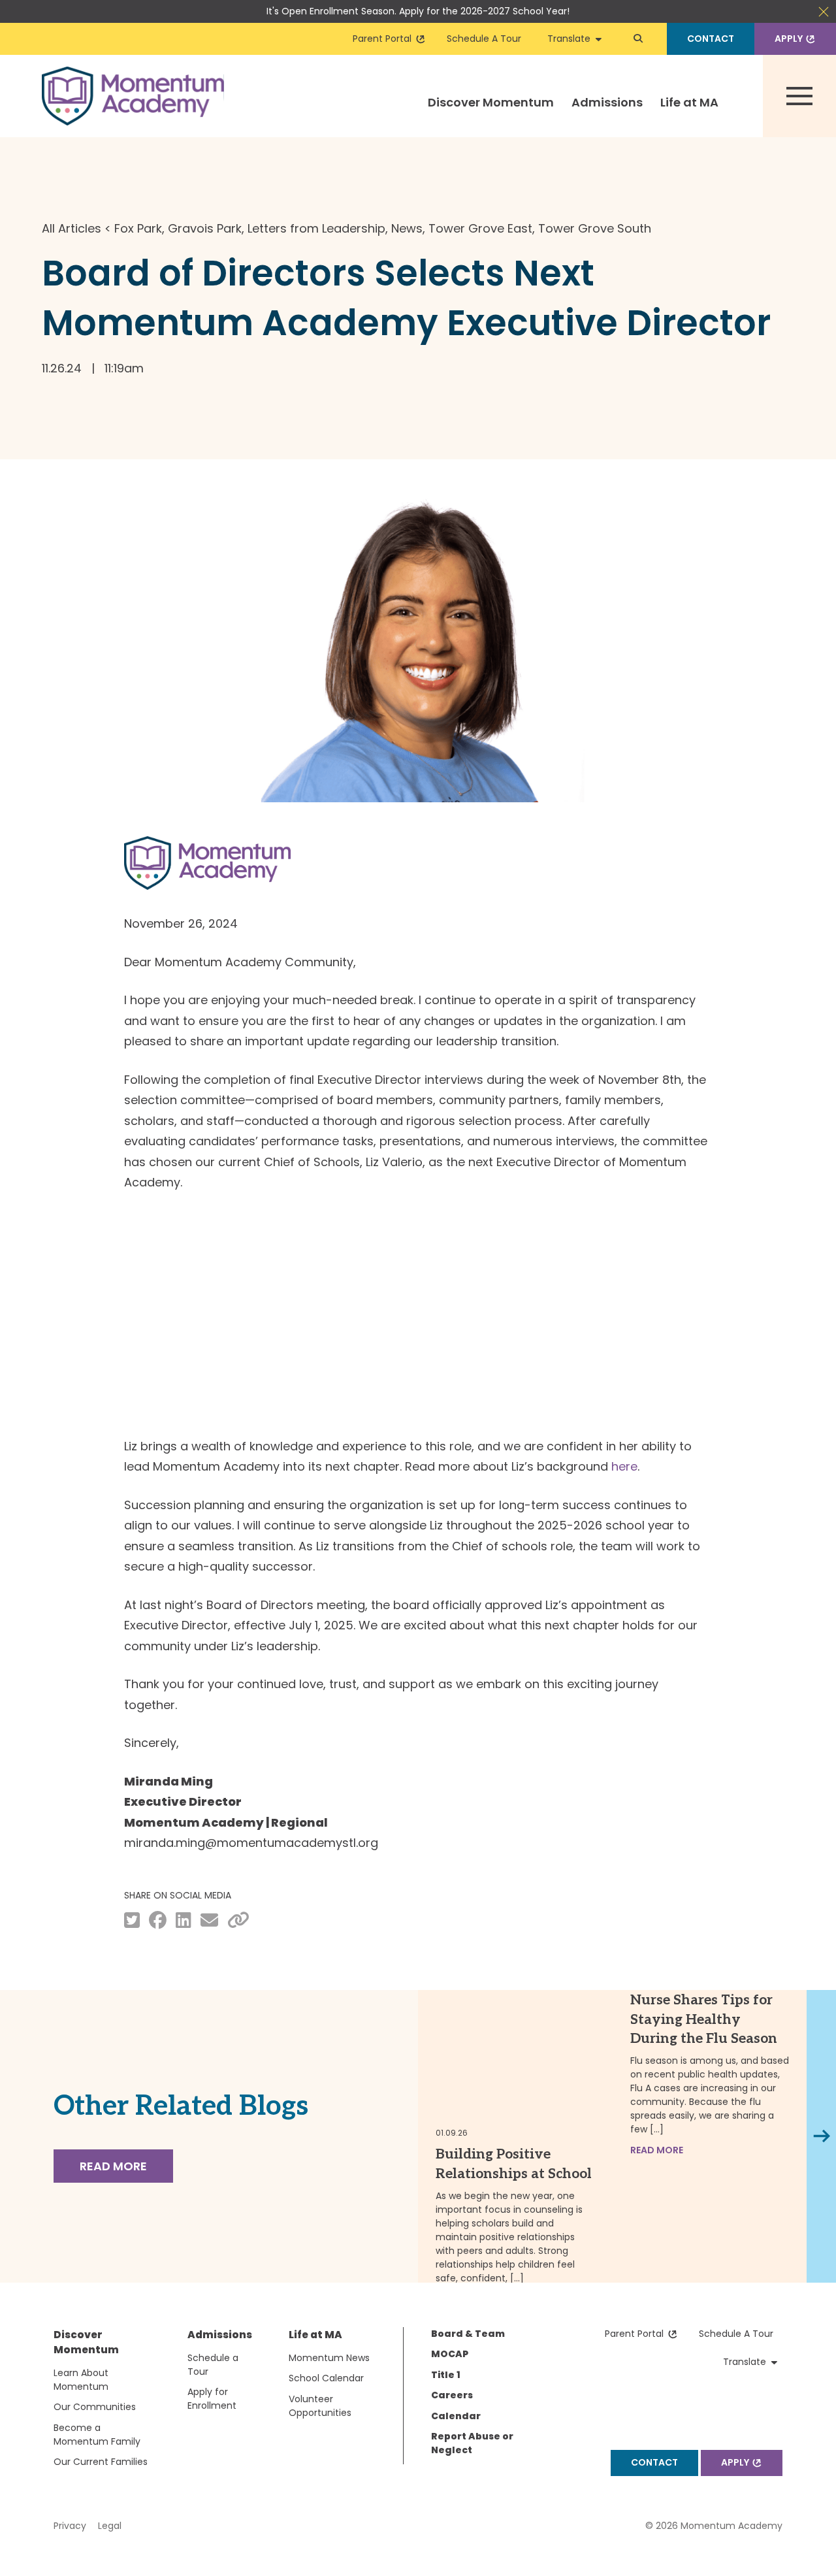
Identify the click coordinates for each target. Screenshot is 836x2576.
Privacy (70, 2526)
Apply (791, 39)
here (624, 1466)
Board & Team (468, 2334)
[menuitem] (491, 114)
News (407, 228)
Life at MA (689, 102)
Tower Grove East (480, 228)
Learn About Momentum (81, 2380)
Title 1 (446, 2375)
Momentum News (329, 2358)
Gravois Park (205, 228)
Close (824, 12)
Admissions (607, 102)
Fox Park (138, 228)
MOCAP (450, 2354)
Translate (571, 39)
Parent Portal (385, 39)
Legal (110, 2526)
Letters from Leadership (316, 228)
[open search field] (638, 39)
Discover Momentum (491, 102)
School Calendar (326, 2378)
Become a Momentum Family (97, 2435)
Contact (711, 39)
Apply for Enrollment (212, 2399)
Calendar (456, 2416)
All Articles (72, 228)
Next (823, 2136)
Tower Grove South (595, 228)
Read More (113, 2166)
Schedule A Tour (484, 39)
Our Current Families (101, 2462)
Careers (452, 2395)
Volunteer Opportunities (320, 2406)
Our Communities (95, 2407)
